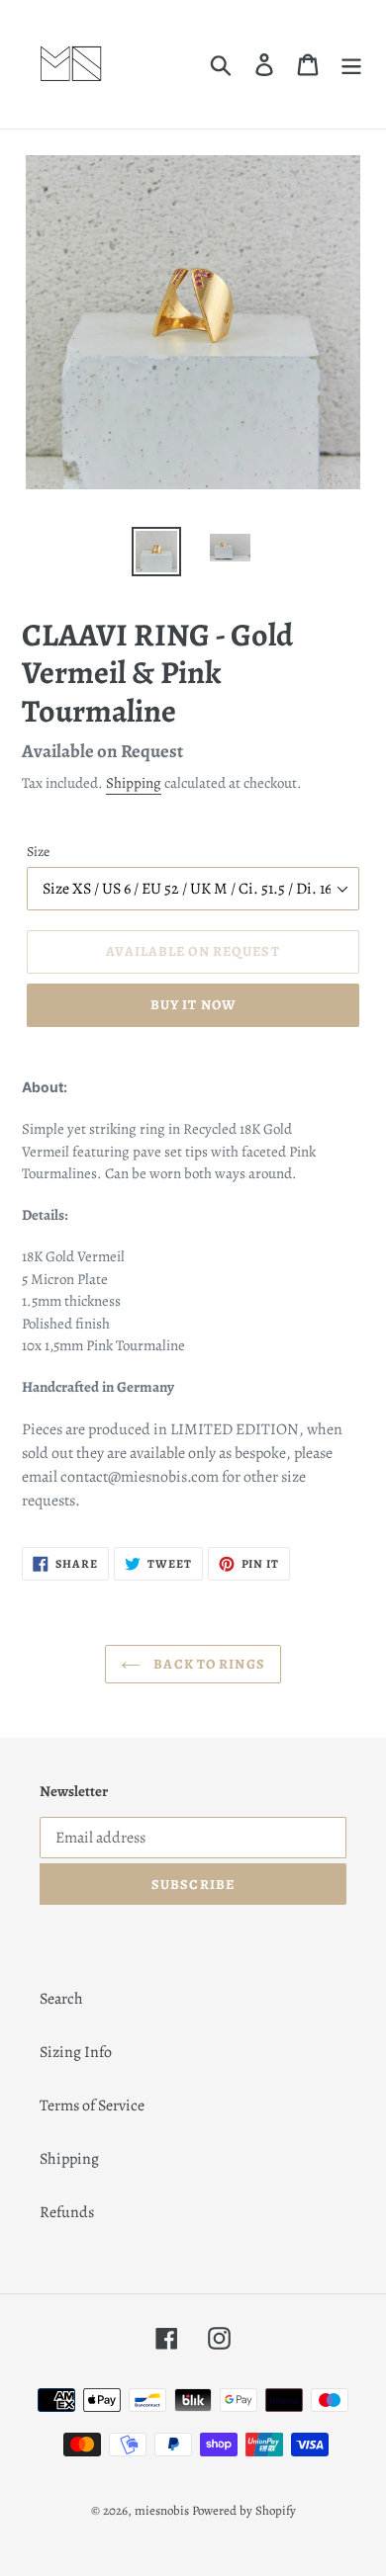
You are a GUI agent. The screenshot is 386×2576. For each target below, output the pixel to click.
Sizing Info (76, 2052)
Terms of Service (92, 2105)
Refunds (67, 2212)
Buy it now (193, 1005)
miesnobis (162, 2510)
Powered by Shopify (244, 2510)
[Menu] (351, 65)
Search (61, 1999)
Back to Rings (208, 1664)
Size (38, 852)
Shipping (134, 783)
